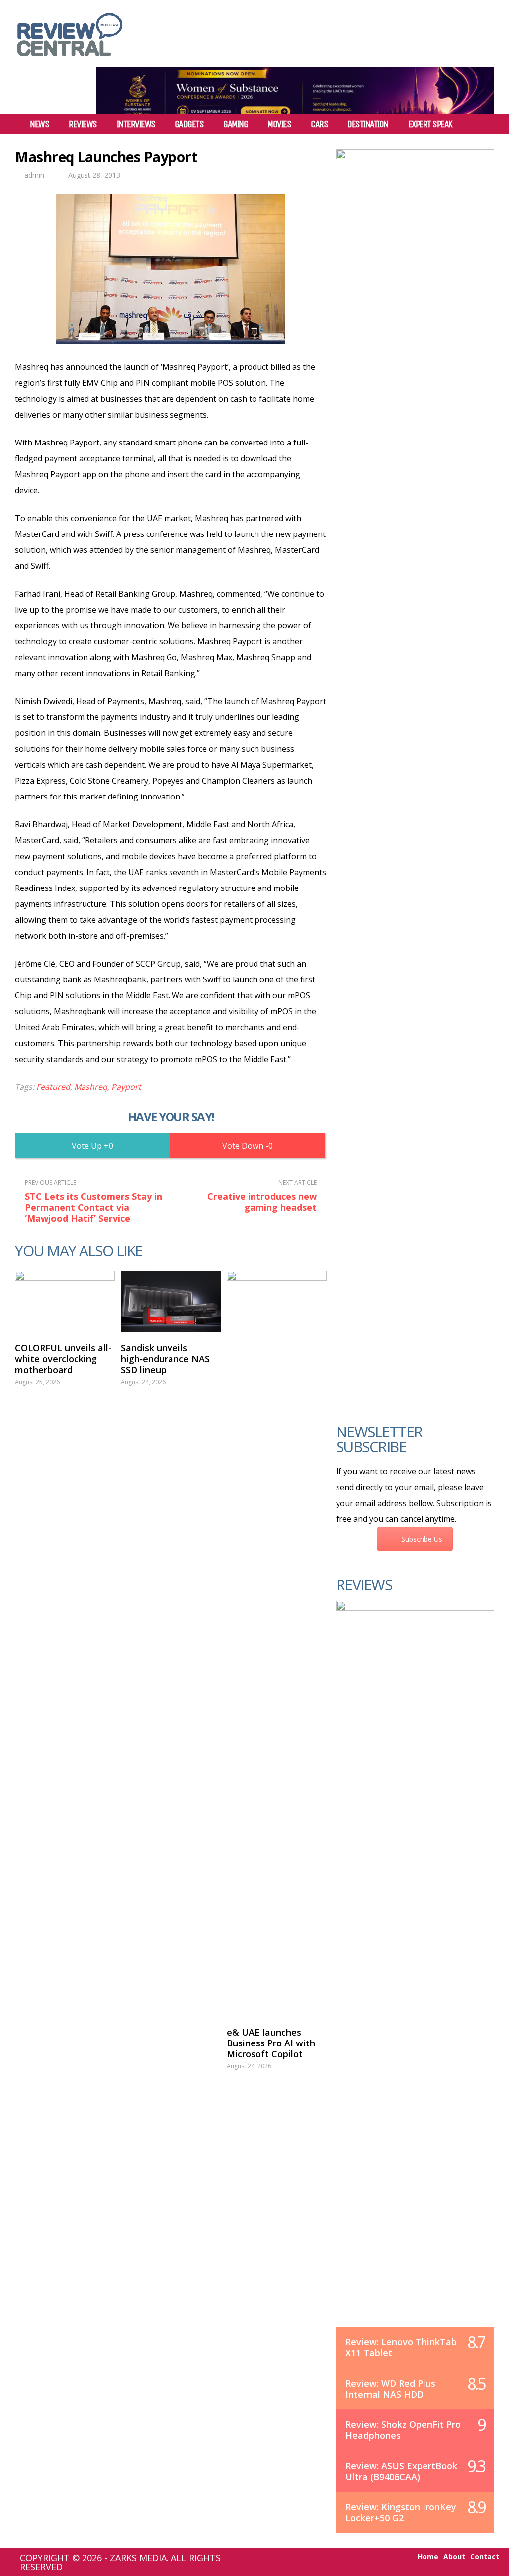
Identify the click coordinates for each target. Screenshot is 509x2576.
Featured (53, 1087)
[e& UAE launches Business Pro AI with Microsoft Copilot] (277, 1644)
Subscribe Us (422, 1539)
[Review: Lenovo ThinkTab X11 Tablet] (415, 1974)
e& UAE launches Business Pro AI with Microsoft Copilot (271, 2043)
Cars (319, 124)
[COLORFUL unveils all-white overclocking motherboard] (65, 1302)
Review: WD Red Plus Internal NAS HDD (390, 2389)
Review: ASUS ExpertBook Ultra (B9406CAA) (401, 2471)
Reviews (83, 124)
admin (34, 175)
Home (428, 2557)
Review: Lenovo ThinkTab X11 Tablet (401, 2347)
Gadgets (189, 124)
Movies (279, 124)
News (39, 124)
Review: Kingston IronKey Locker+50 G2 (401, 2512)
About (454, 2557)
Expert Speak (430, 124)
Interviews (136, 124)
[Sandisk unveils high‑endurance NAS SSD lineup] (171, 1302)
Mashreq (91, 1087)
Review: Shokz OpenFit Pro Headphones (403, 2430)
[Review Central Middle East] (70, 60)
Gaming (235, 124)
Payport (126, 1087)
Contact (485, 2557)
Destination (368, 124)
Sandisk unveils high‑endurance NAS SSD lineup (165, 1359)
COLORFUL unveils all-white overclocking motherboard (63, 1359)
